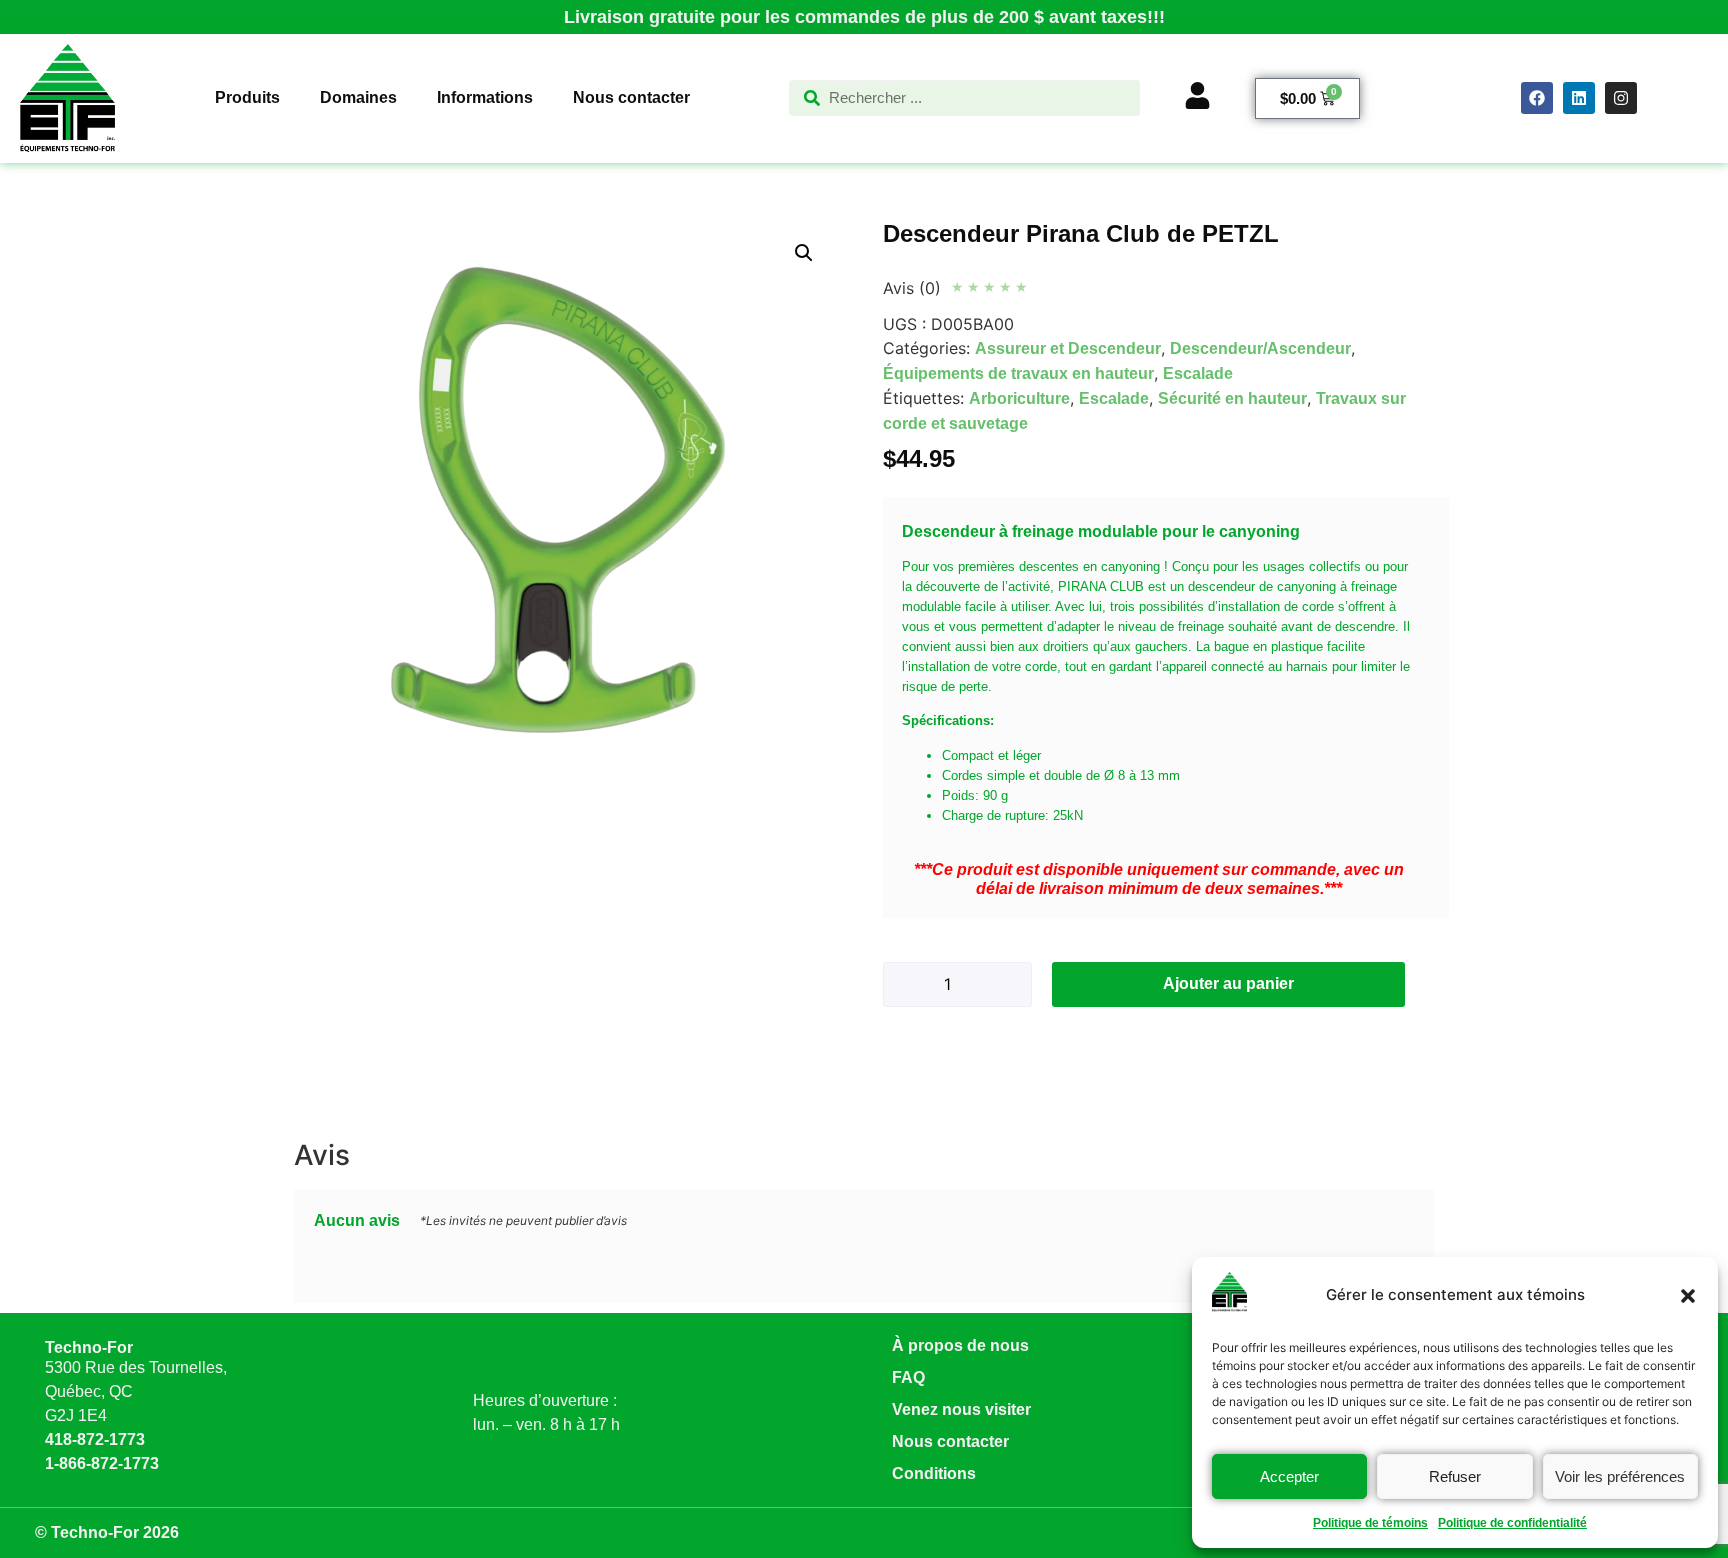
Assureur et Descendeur (1068, 348)
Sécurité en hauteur (1232, 398)
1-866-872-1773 (102, 1463)
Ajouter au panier (1228, 983)
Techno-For (89, 1347)
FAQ (908, 1377)
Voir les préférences (1620, 1476)
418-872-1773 (95, 1439)
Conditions (934, 1473)
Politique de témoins (1370, 1523)
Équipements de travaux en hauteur (1018, 373)
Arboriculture (1019, 398)
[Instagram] (1621, 98)
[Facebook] (1537, 98)
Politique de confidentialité (1512, 1523)
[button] (1688, 1296)
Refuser (1455, 1476)
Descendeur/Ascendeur (1260, 348)
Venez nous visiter (961, 1409)
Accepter (1289, 1476)
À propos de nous (960, 1345)
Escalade (1198, 373)
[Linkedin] (1579, 98)
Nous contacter (950, 1441)
